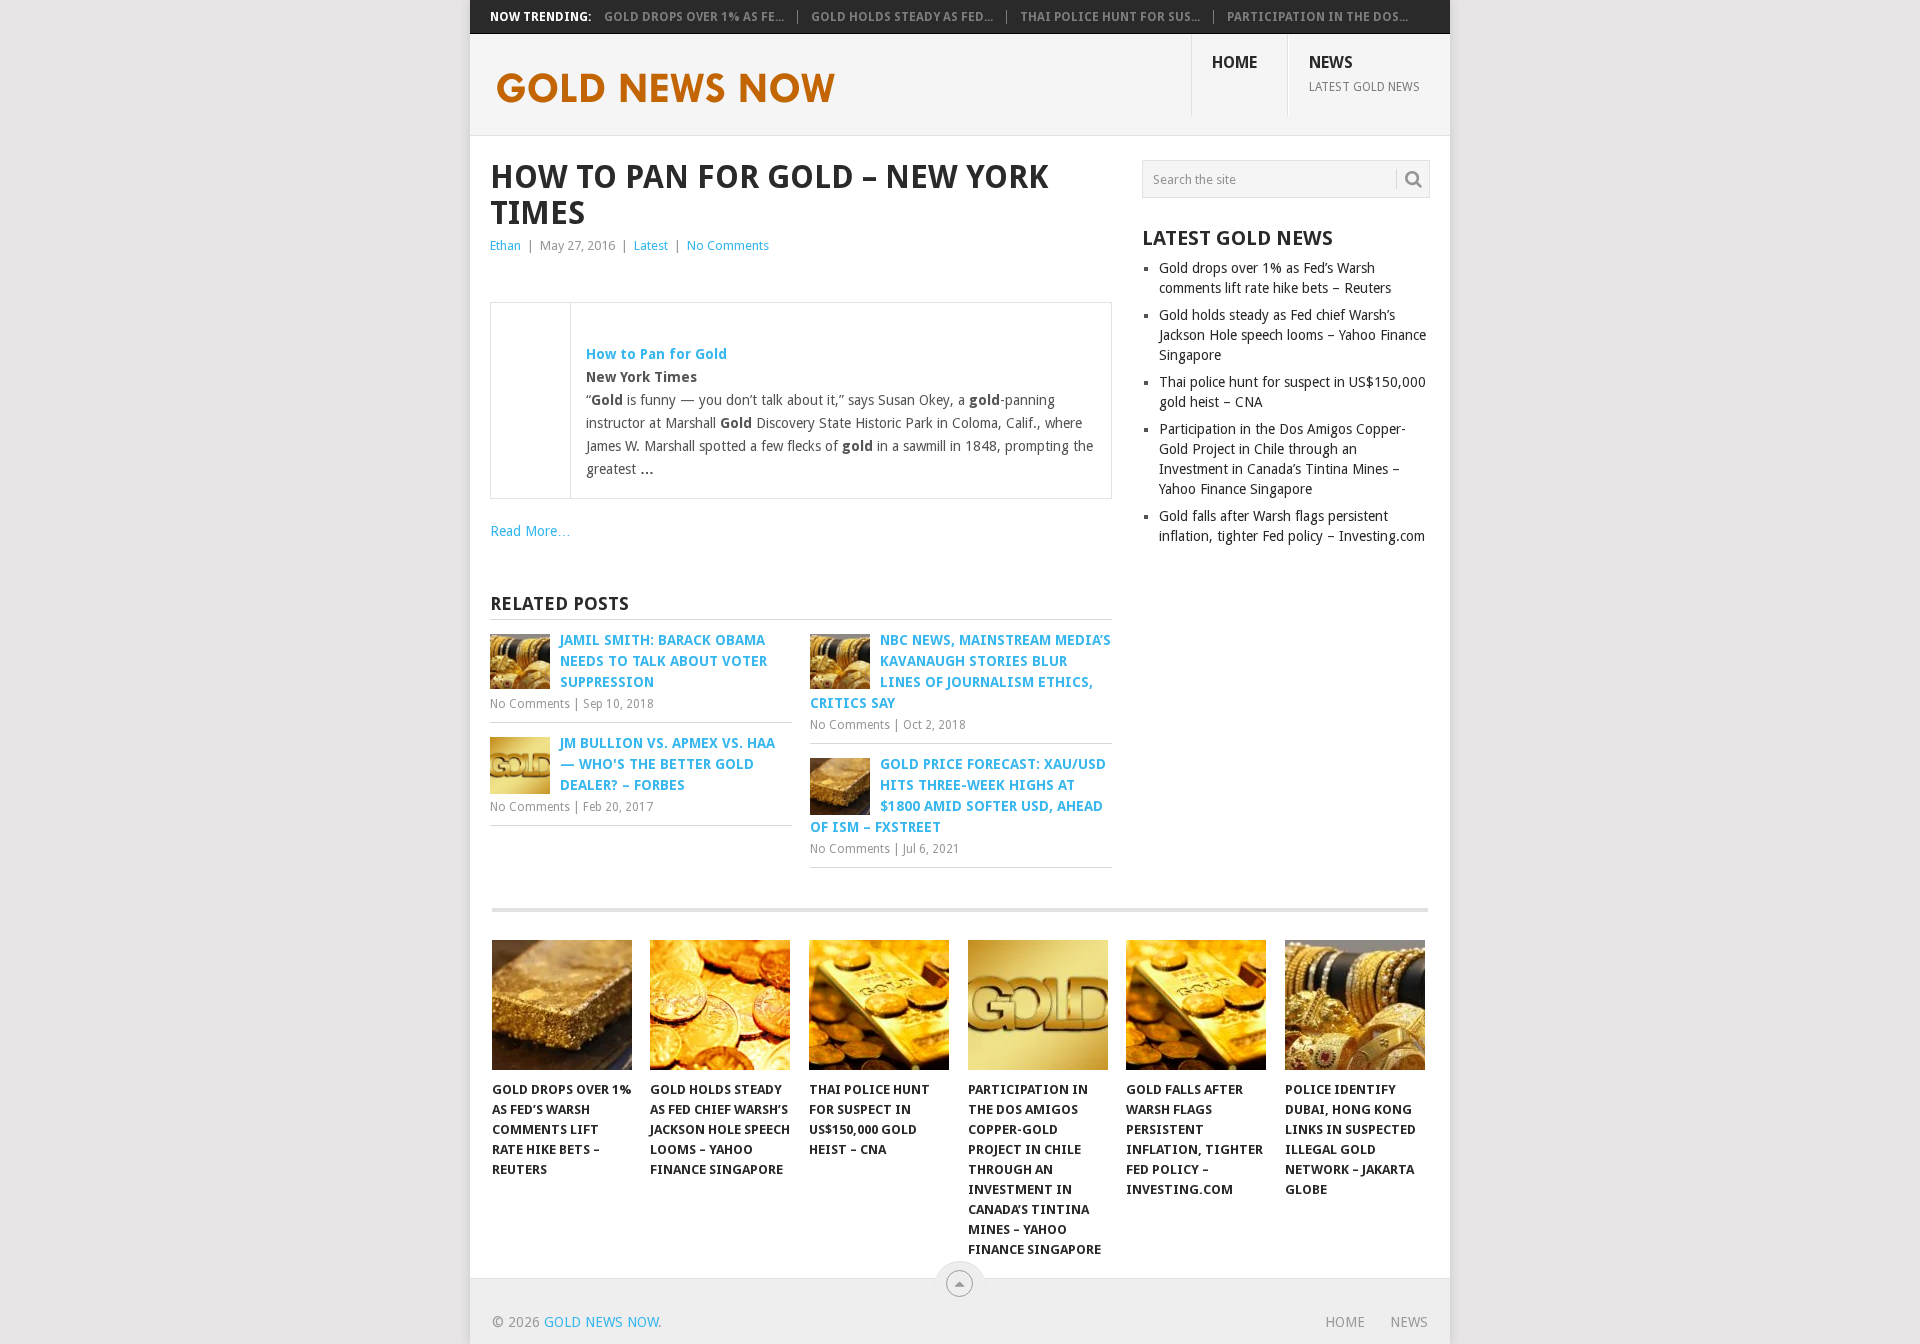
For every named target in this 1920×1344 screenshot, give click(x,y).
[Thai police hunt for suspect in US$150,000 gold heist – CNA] (879, 1005)
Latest (651, 245)
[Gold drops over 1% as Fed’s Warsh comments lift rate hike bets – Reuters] (562, 1005)
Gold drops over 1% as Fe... (694, 17)
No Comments (728, 245)
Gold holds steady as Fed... (902, 17)
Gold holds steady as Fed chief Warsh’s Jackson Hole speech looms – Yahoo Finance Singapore (1292, 335)
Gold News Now (601, 1322)
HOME (1234, 62)
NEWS (1364, 73)
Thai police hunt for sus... (1110, 17)
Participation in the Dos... (1317, 17)
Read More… (530, 531)
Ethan (505, 245)
